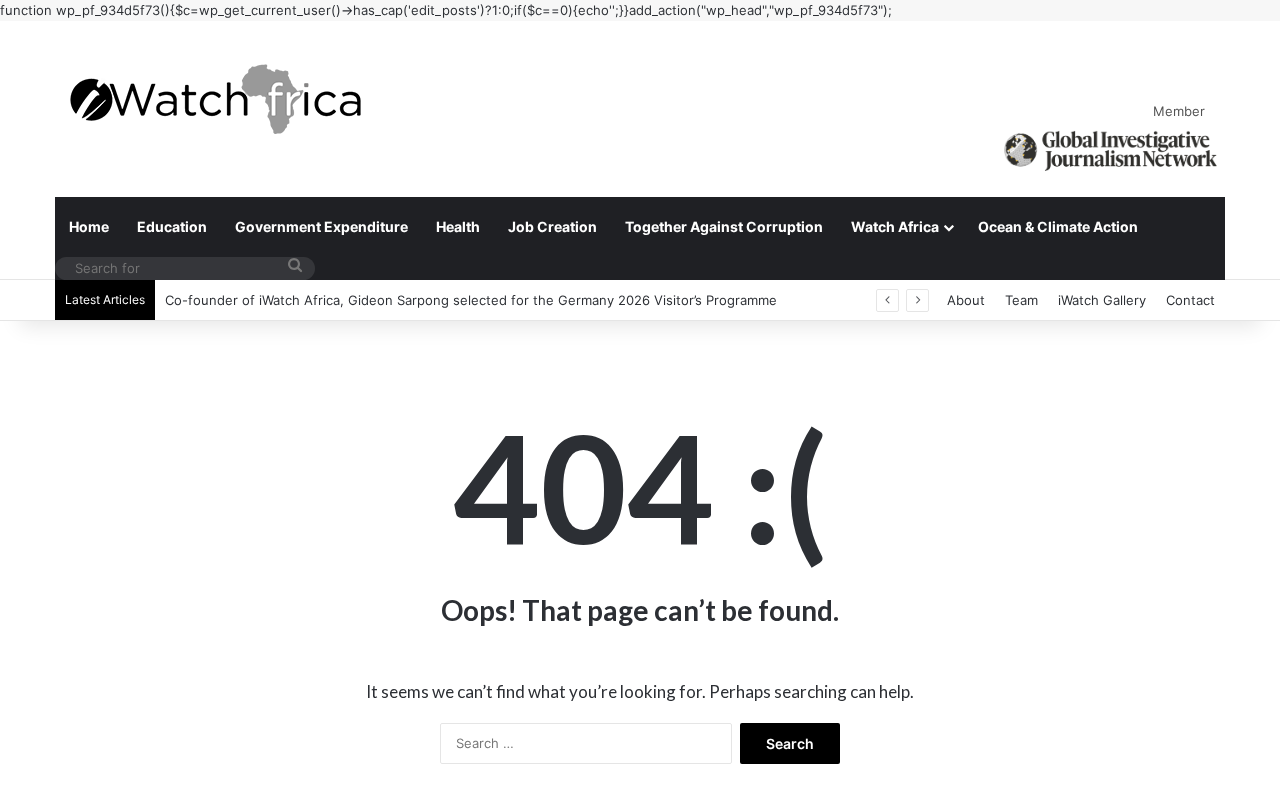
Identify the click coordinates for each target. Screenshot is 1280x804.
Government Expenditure (321, 226)
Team (1021, 300)
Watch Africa (895, 226)
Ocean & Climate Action (1058, 226)
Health (458, 226)
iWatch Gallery (1102, 300)
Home (89, 226)
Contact (1190, 300)
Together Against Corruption (724, 226)
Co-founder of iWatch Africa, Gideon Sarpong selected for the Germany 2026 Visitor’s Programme (471, 300)
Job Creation (552, 226)
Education (172, 226)
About (966, 300)
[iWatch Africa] (225, 98)
